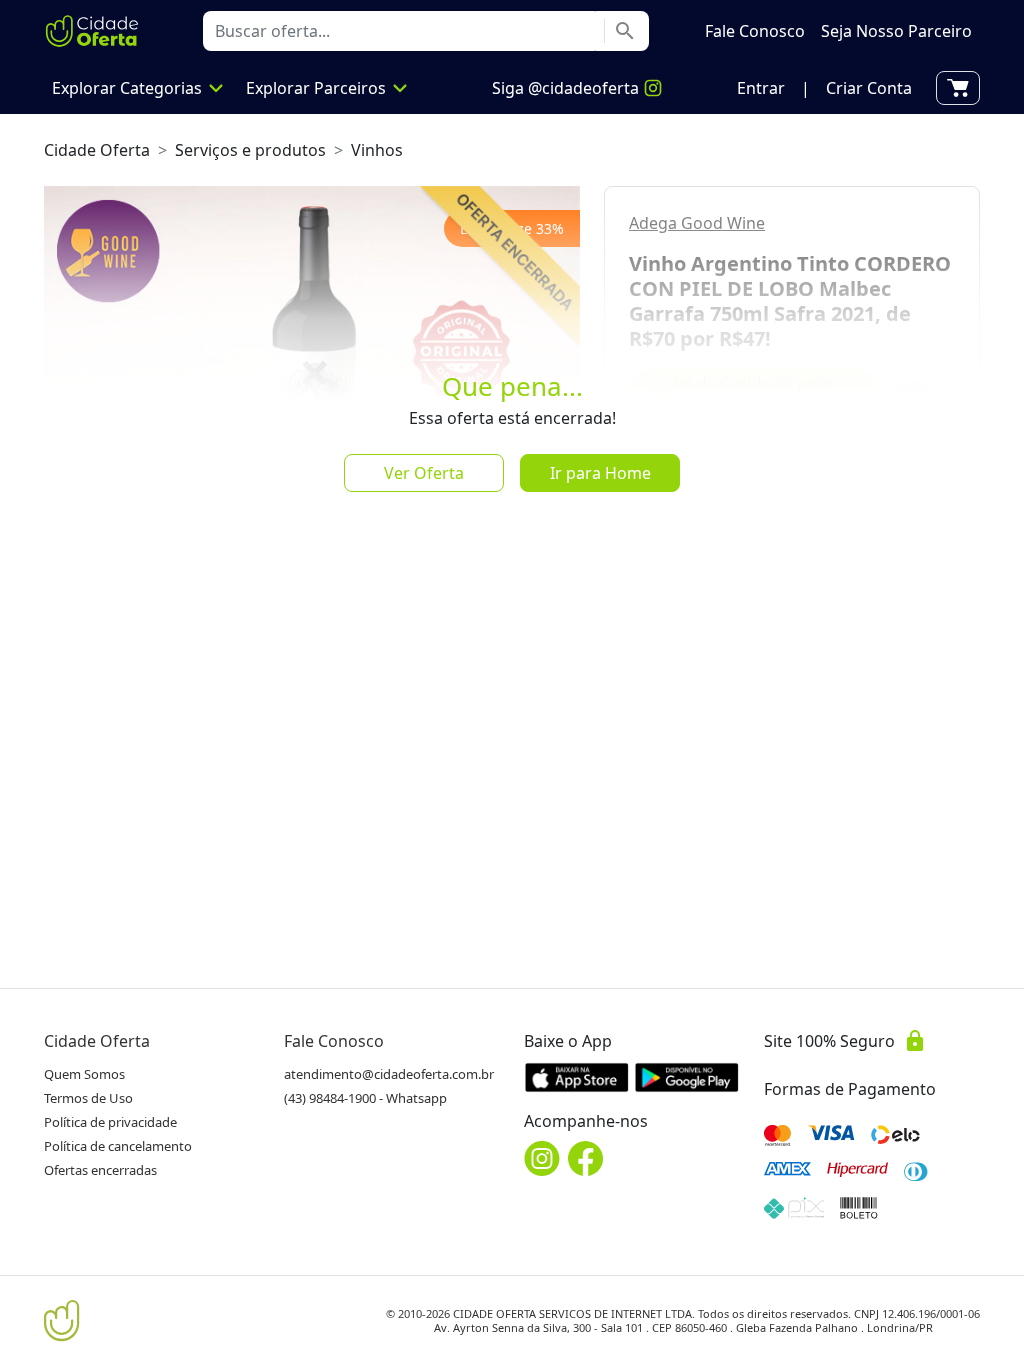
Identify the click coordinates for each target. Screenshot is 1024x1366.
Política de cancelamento (118, 1146)
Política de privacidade (110, 1122)
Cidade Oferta (97, 150)
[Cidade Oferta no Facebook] (586, 1158)
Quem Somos (84, 1074)
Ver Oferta (424, 473)
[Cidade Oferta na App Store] (577, 1077)
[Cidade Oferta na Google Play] (687, 1077)
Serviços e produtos (250, 150)
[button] (761, 88)
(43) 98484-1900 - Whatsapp (365, 1098)
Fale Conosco (334, 1041)
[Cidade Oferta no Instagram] (542, 1158)
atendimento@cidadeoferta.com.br (389, 1074)
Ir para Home (600, 473)
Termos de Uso (88, 1098)
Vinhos (377, 150)
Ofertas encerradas (100, 1170)
